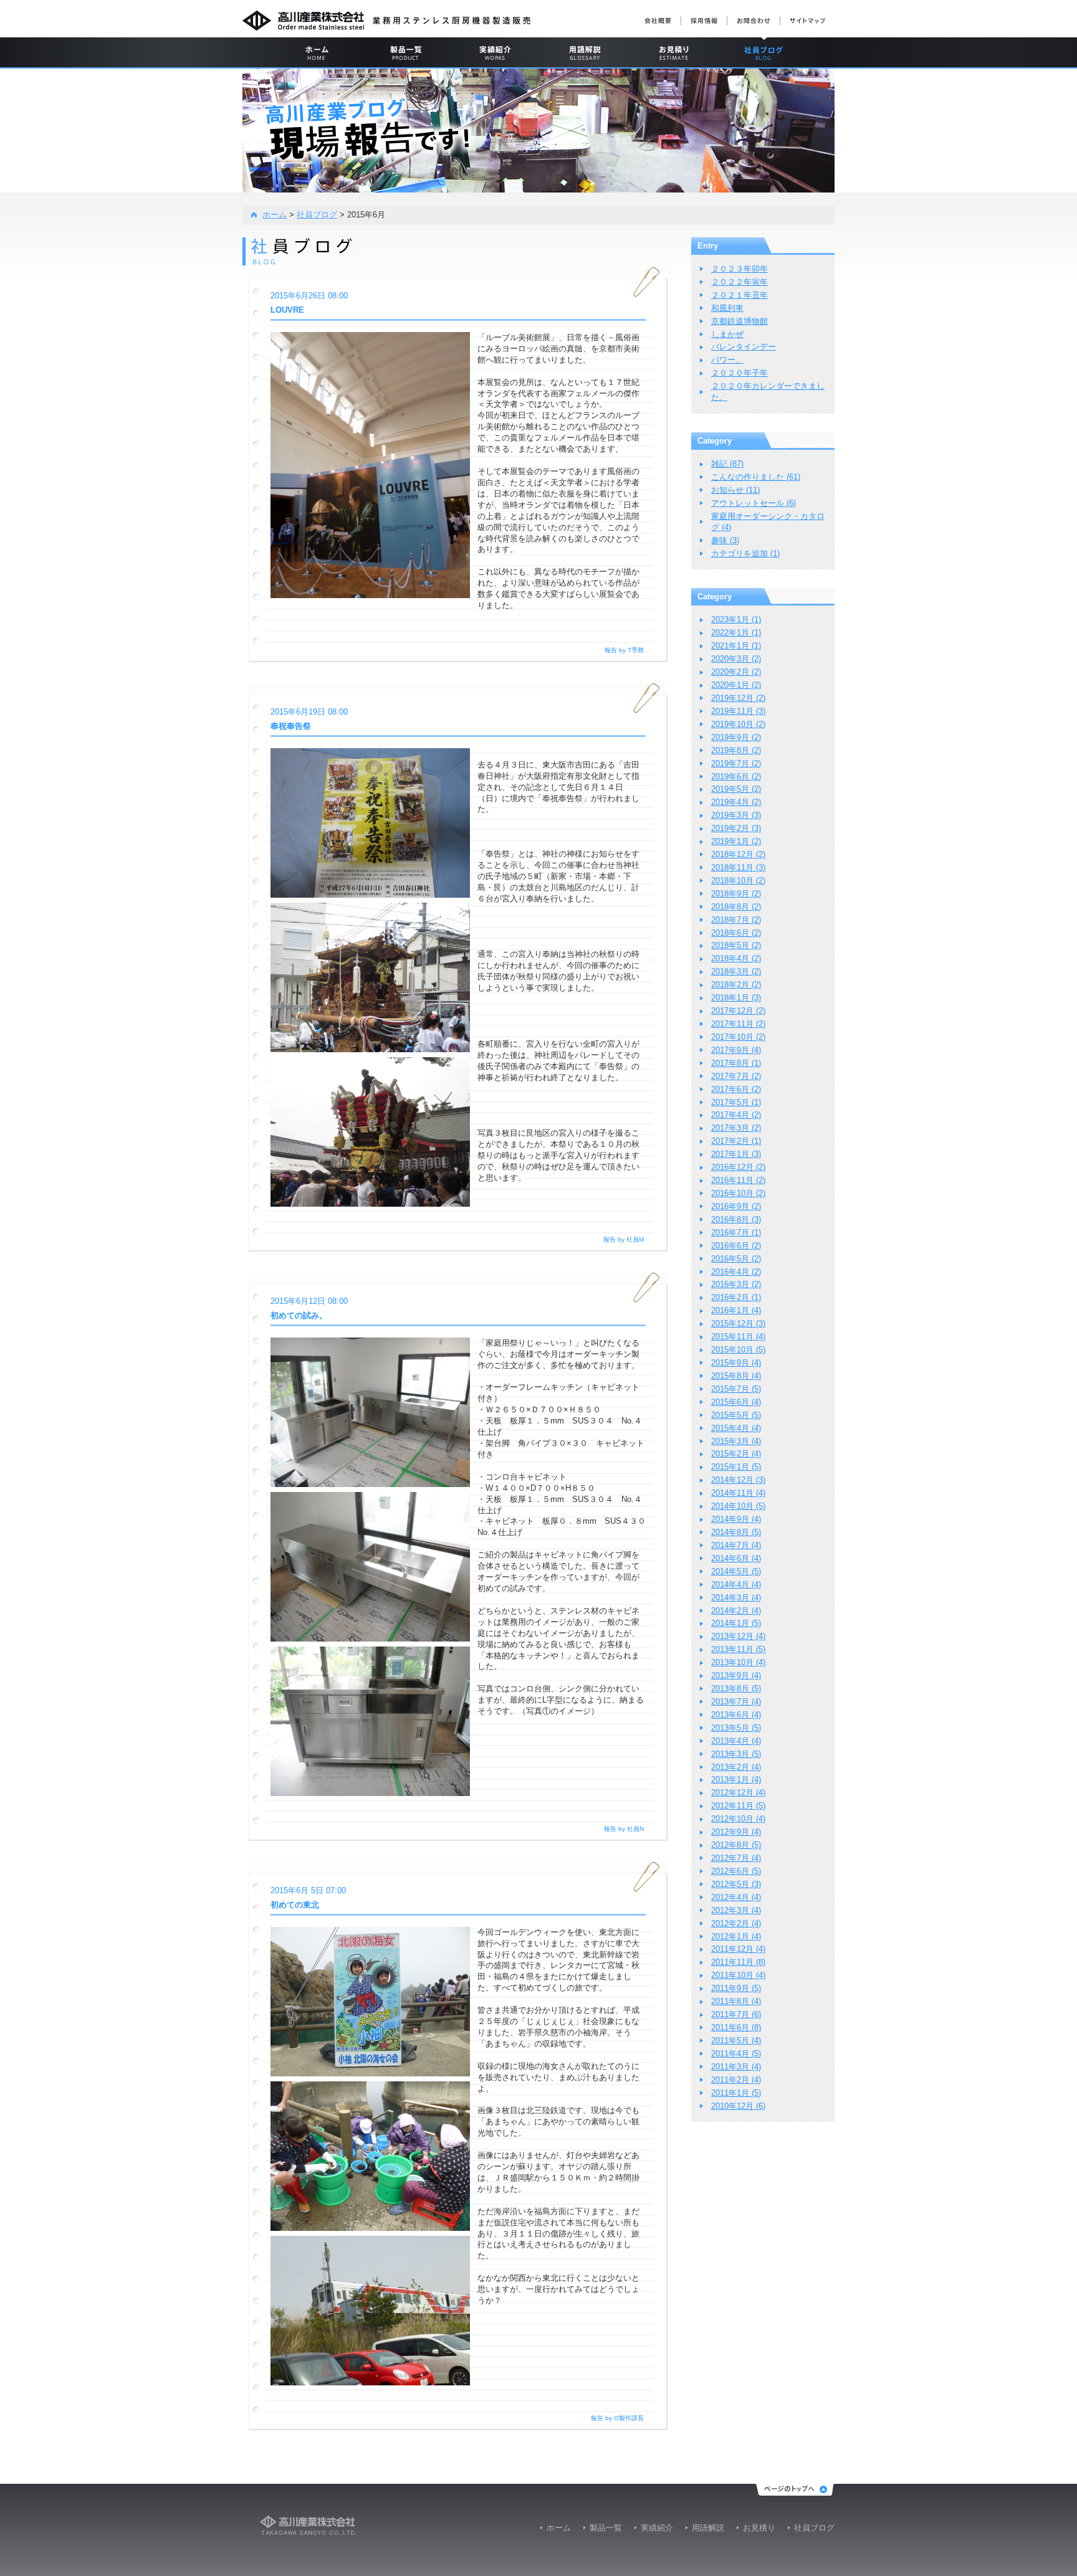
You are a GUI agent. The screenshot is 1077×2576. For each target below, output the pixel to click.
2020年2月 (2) (736, 672)
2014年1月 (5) (736, 1623)
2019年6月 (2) (736, 777)
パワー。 (727, 360)
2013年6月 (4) (736, 1715)
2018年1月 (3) (736, 998)
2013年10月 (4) (738, 1662)
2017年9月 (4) (736, 1050)
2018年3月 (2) (736, 972)
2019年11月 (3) (738, 711)
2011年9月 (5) (736, 1988)
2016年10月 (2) (738, 1193)
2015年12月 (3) (738, 1324)
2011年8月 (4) (736, 2001)
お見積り (759, 2528)
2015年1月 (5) (736, 1467)
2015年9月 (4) (736, 1363)
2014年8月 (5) (736, 1532)
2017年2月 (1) (736, 1141)
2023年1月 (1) (736, 620)
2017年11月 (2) (738, 1024)
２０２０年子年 (740, 373)
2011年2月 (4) (736, 2080)
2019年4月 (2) (736, 802)
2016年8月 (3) (736, 1219)
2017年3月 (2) (736, 1128)
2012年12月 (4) (738, 1793)
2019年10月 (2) (738, 724)
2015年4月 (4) (736, 1428)
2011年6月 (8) (736, 2027)
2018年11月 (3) (738, 867)
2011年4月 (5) (736, 2054)
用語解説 (708, 2528)
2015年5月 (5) (736, 1415)
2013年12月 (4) (738, 1636)
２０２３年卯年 (740, 269)
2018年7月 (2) (736, 920)
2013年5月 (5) (736, 1728)
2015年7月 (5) (736, 1389)
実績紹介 (657, 2528)
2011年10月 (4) (738, 1975)
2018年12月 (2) (738, 854)
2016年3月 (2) (736, 1284)
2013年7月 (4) (736, 1702)
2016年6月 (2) (736, 1246)
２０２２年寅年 (740, 282)
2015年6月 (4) (736, 1402)
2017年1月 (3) (736, 1154)
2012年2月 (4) (736, 1923)
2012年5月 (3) (736, 1884)
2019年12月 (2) (738, 698)
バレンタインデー (744, 347)
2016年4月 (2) (736, 1272)
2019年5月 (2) (736, 789)
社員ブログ (317, 215)
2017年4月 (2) (736, 1115)
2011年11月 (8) (738, 1962)
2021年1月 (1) (736, 646)
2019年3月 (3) (736, 815)
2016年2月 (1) (736, 1297)
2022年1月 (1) (736, 633)
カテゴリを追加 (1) (745, 554)
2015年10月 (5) (738, 1350)
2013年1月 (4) (736, 1780)
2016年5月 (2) (736, 1259)
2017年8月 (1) (736, 1063)
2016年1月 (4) (736, 1310)
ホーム (275, 215)
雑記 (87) (727, 464)
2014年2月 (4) (736, 1611)
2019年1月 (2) (736, 841)
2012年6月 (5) (736, 1871)
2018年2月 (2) (736, 985)
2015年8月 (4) (736, 1376)
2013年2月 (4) (736, 1767)
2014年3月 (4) (736, 1598)
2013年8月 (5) (736, 1689)
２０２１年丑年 (740, 295)
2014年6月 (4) (736, 1558)
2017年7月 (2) (736, 1076)
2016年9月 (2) (736, 1206)
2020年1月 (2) (736, 685)
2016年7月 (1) (736, 1233)
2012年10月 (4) (738, 1819)
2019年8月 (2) (736, 750)
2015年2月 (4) (736, 1454)
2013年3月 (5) (736, 1754)
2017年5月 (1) (736, 1102)
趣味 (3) (725, 540)
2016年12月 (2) (738, 1167)
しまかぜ (727, 334)
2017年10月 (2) (738, 1037)
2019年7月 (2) (736, 763)
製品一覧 (606, 2528)
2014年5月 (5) (736, 1571)
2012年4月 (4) (736, 1897)
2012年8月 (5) (736, 1845)
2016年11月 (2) (738, 1180)
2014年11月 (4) (738, 1493)
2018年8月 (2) (736, 907)
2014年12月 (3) (738, 1480)
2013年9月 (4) (736, 1675)
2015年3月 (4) (736, 1441)
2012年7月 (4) (736, 1858)
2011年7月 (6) (736, 2014)
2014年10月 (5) (738, 1506)
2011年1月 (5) (736, 2093)
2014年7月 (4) (736, 1545)
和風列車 (727, 308)
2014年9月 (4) (736, 1519)
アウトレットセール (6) (754, 503)
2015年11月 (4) (738, 1337)
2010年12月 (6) (738, 2106)
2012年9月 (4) (736, 1832)
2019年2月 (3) (736, 828)
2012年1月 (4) (736, 1937)
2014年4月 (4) (736, 1585)
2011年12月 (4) (738, 1949)
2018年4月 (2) (736, 958)
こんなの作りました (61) (756, 477)
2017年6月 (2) (736, 1089)
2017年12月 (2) (738, 1011)
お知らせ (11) (735, 490)
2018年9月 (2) (736, 894)
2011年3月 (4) (736, 2067)
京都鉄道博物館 (740, 321)
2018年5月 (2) (736, 945)
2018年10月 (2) (738, 881)
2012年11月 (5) (738, 1806)
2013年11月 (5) (738, 1649)
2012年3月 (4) (736, 1910)
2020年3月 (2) (736, 659)
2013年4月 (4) (736, 1741)
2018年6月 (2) (736, 933)
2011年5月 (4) (736, 2041)
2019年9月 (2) (736, 737)
